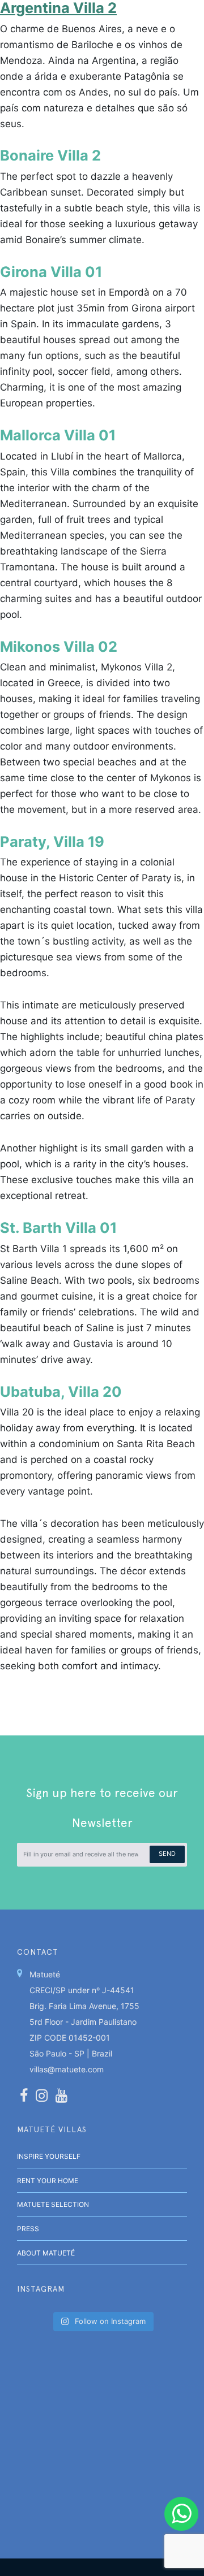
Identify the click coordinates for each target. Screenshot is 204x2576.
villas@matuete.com (67, 2069)
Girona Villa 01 (51, 272)
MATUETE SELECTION (53, 2204)
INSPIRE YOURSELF (49, 2156)
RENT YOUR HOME (48, 2181)
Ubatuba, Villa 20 (61, 1391)
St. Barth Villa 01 (58, 1228)
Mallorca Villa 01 (58, 435)
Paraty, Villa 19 (52, 841)
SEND (167, 1854)
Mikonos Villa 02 (59, 646)
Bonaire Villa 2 (50, 155)
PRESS (28, 2229)
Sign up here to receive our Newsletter (102, 1808)
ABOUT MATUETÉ (46, 2253)
